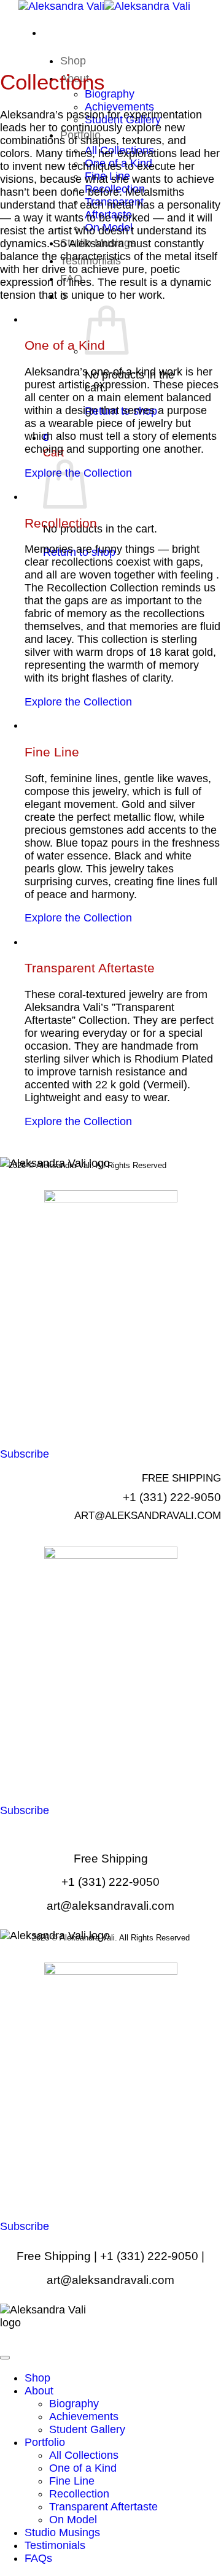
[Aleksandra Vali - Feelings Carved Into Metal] (104, 6)
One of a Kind (83, 2468)
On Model (73, 2520)
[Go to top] (5, 2358)
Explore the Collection (78, 702)
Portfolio (45, 2442)
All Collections (84, 2455)
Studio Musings (62, 2532)
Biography (110, 94)
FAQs (38, 2558)
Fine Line (72, 2481)
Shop (73, 61)
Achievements (119, 107)
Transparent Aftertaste (103, 2507)
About (39, 2391)
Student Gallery (87, 2429)
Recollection (79, 2494)
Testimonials (55, 2545)
